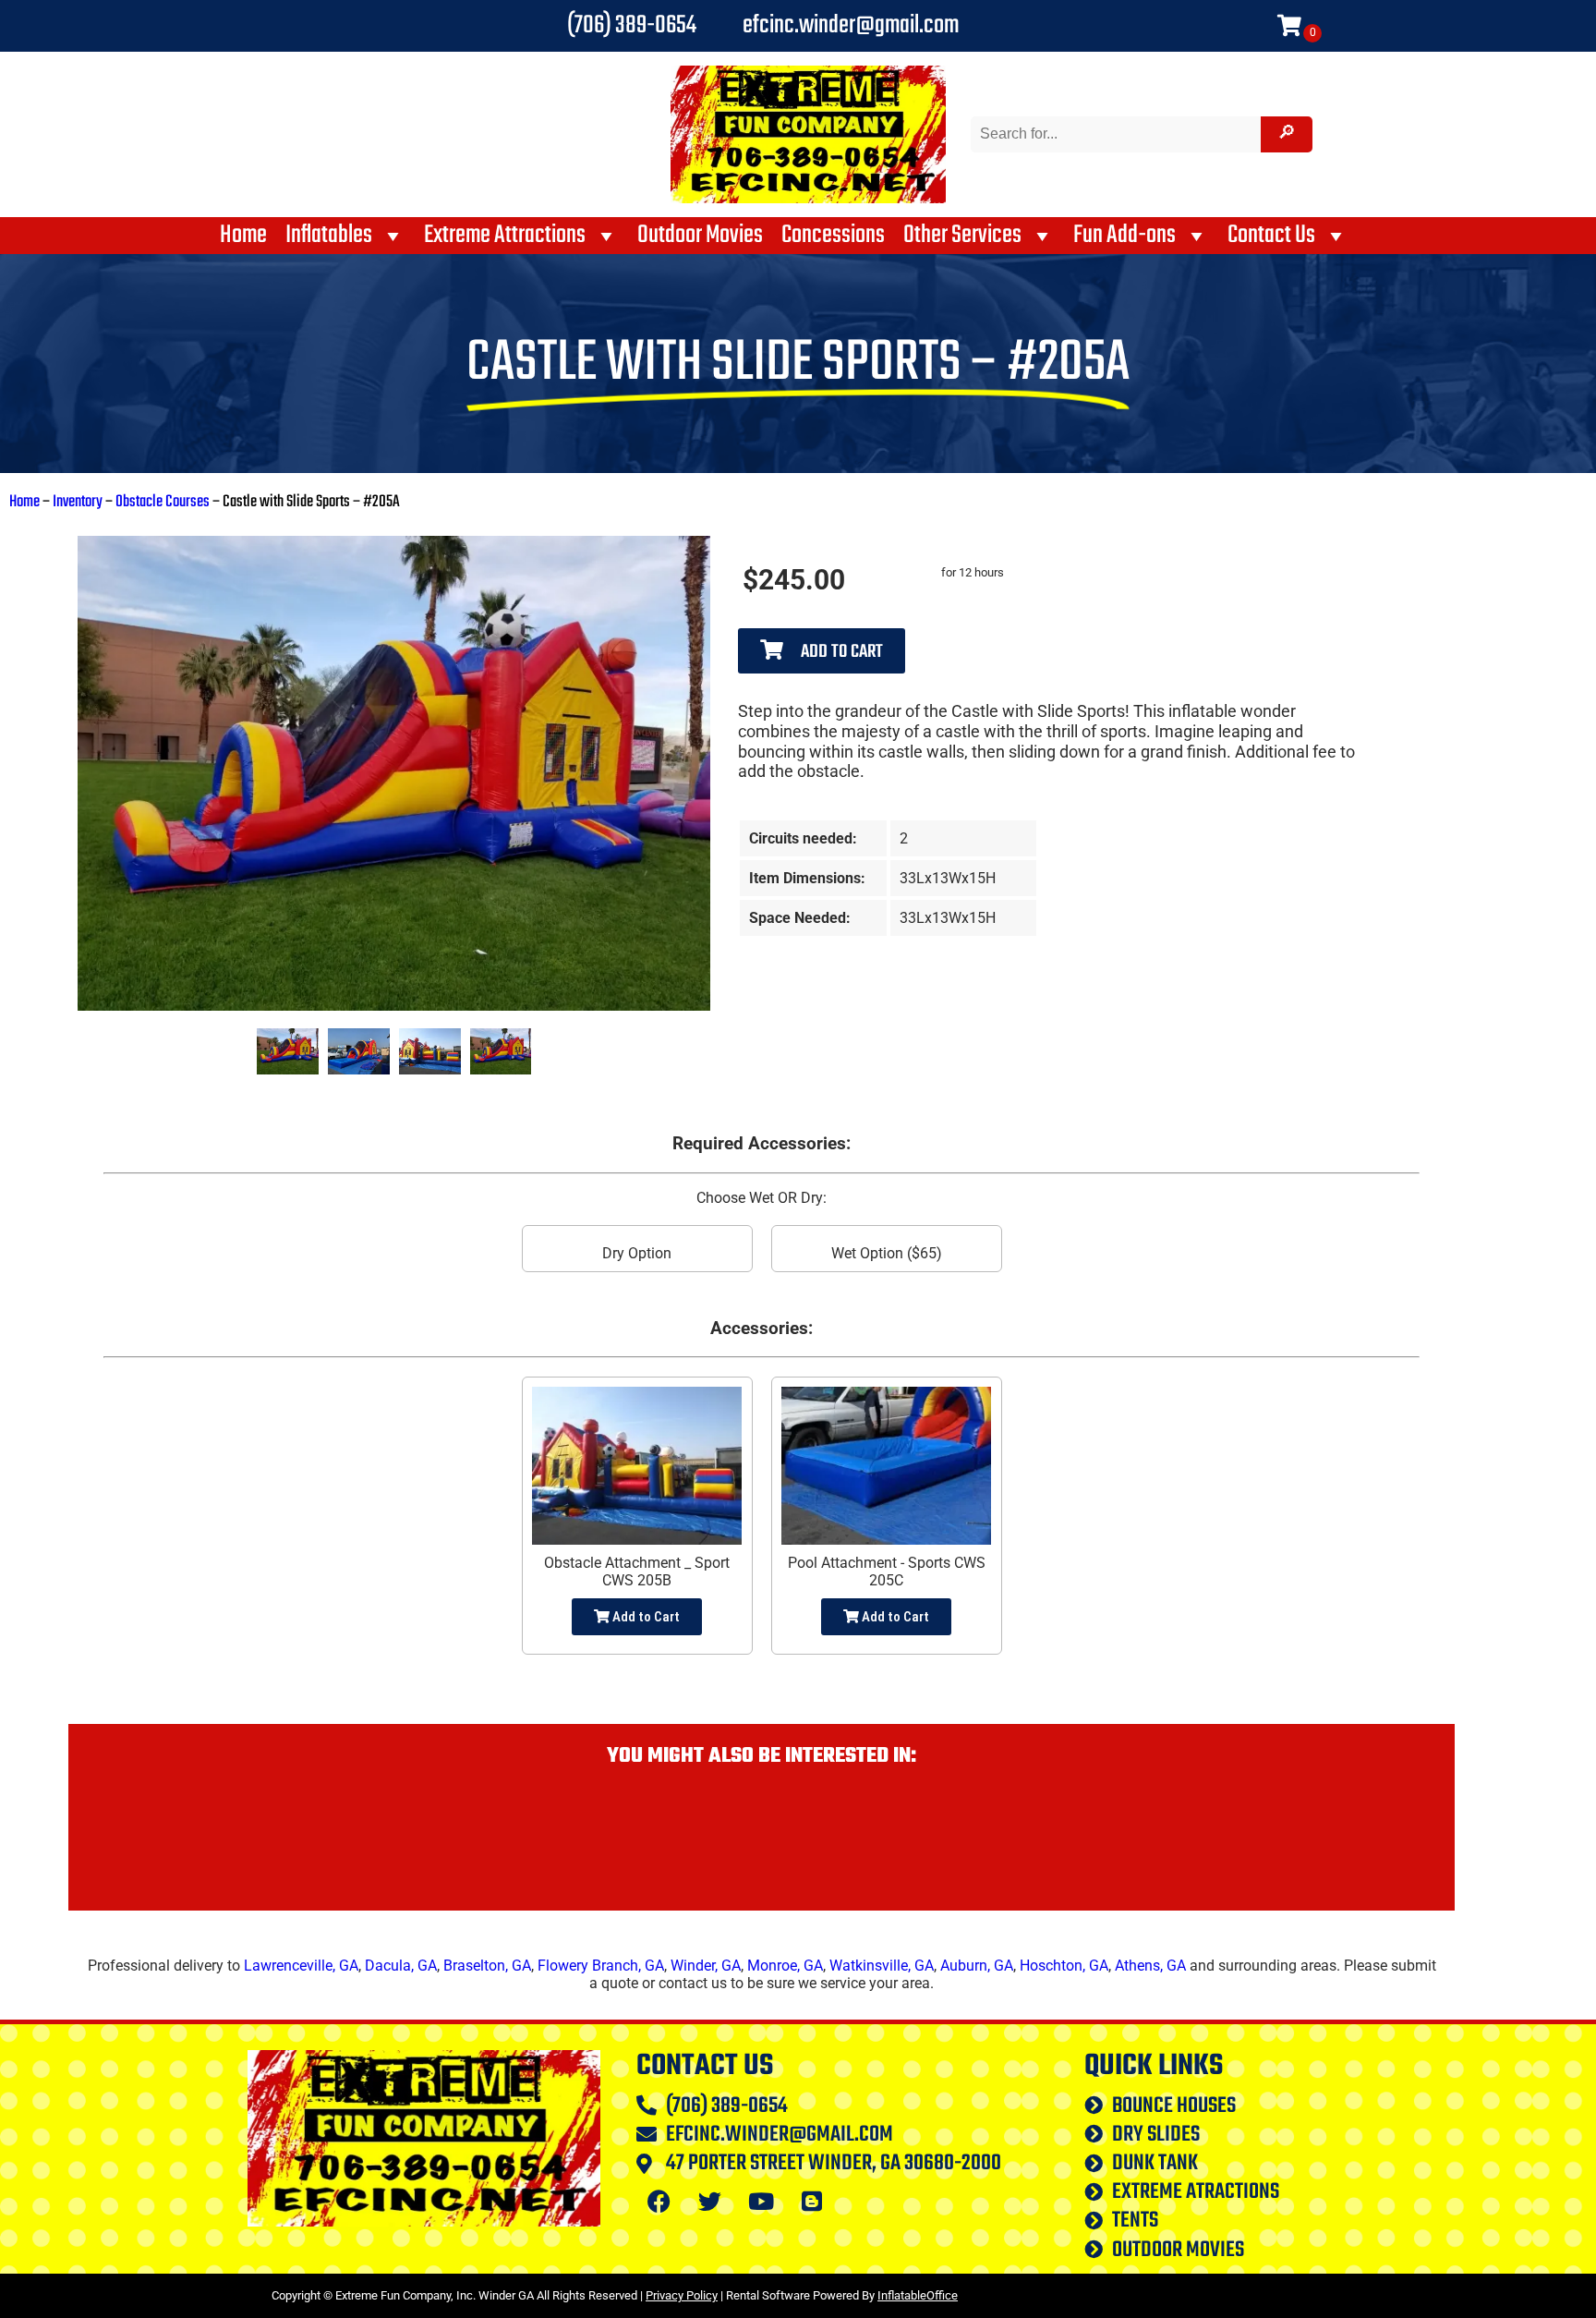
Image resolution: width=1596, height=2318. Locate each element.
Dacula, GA (401, 1966)
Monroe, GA (785, 1966)
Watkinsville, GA (882, 1966)
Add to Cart (840, 652)
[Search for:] (1118, 133)
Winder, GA (706, 1966)
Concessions (833, 236)
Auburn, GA (977, 1966)
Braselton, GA (487, 1966)
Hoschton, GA (1064, 1966)
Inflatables (329, 236)
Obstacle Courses (163, 502)
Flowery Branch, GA (601, 1966)
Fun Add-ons (1124, 236)
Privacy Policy (682, 2295)
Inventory (78, 502)
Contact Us (1271, 236)
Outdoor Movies (700, 236)
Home (243, 236)
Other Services (962, 236)
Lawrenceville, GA (301, 1966)
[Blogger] (812, 2201)
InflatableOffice (918, 2295)
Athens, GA (1150, 1966)
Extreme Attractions (505, 236)
